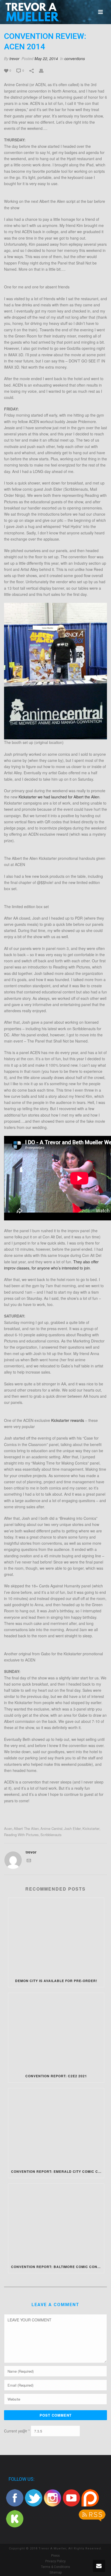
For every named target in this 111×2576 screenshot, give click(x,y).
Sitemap (56, 2573)
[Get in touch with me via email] (29, 1861)
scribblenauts (51, 1835)
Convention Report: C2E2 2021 (56, 2076)
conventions (75, 58)
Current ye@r (17, 2431)
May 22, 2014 (46, 58)
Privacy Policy (55, 2561)
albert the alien (26, 1828)
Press (55, 2556)
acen (8, 1828)
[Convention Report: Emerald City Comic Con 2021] (56, 2127)
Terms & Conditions (55, 2567)
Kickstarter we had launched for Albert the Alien (59, 797)
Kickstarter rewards (68, 1420)
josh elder (72, 1828)
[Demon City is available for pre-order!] (56, 1936)
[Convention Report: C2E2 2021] (56, 2031)
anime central (51, 1828)
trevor (14, 58)
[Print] (44, 70)
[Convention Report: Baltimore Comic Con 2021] (56, 2222)
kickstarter (91, 1828)
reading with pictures (21, 1835)
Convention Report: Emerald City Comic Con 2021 (58, 2171)
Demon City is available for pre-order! (56, 1981)
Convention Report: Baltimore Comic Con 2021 (58, 2267)
